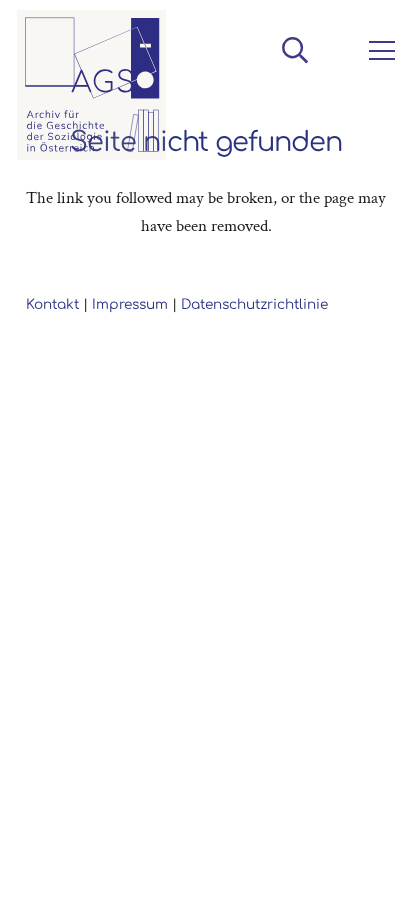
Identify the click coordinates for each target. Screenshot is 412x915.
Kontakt (52, 304)
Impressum (130, 304)
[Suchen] (294, 50)
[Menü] (378, 51)
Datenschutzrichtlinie (254, 304)
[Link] (92, 85)
